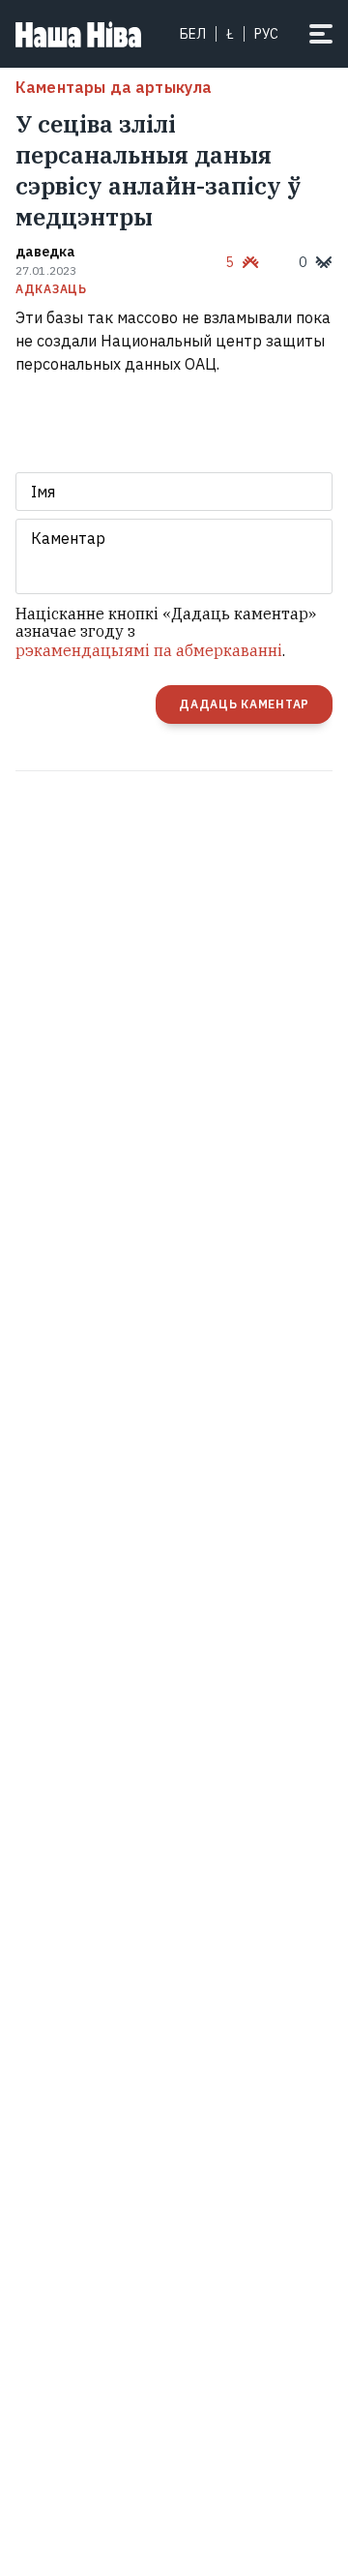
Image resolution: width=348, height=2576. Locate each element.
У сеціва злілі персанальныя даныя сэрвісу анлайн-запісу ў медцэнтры (158, 170)
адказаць (51, 289)
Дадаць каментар (244, 704)
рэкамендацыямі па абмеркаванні (149, 650)
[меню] (321, 34)
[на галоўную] (78, 34)
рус (266, 34)
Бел (193, 34)
